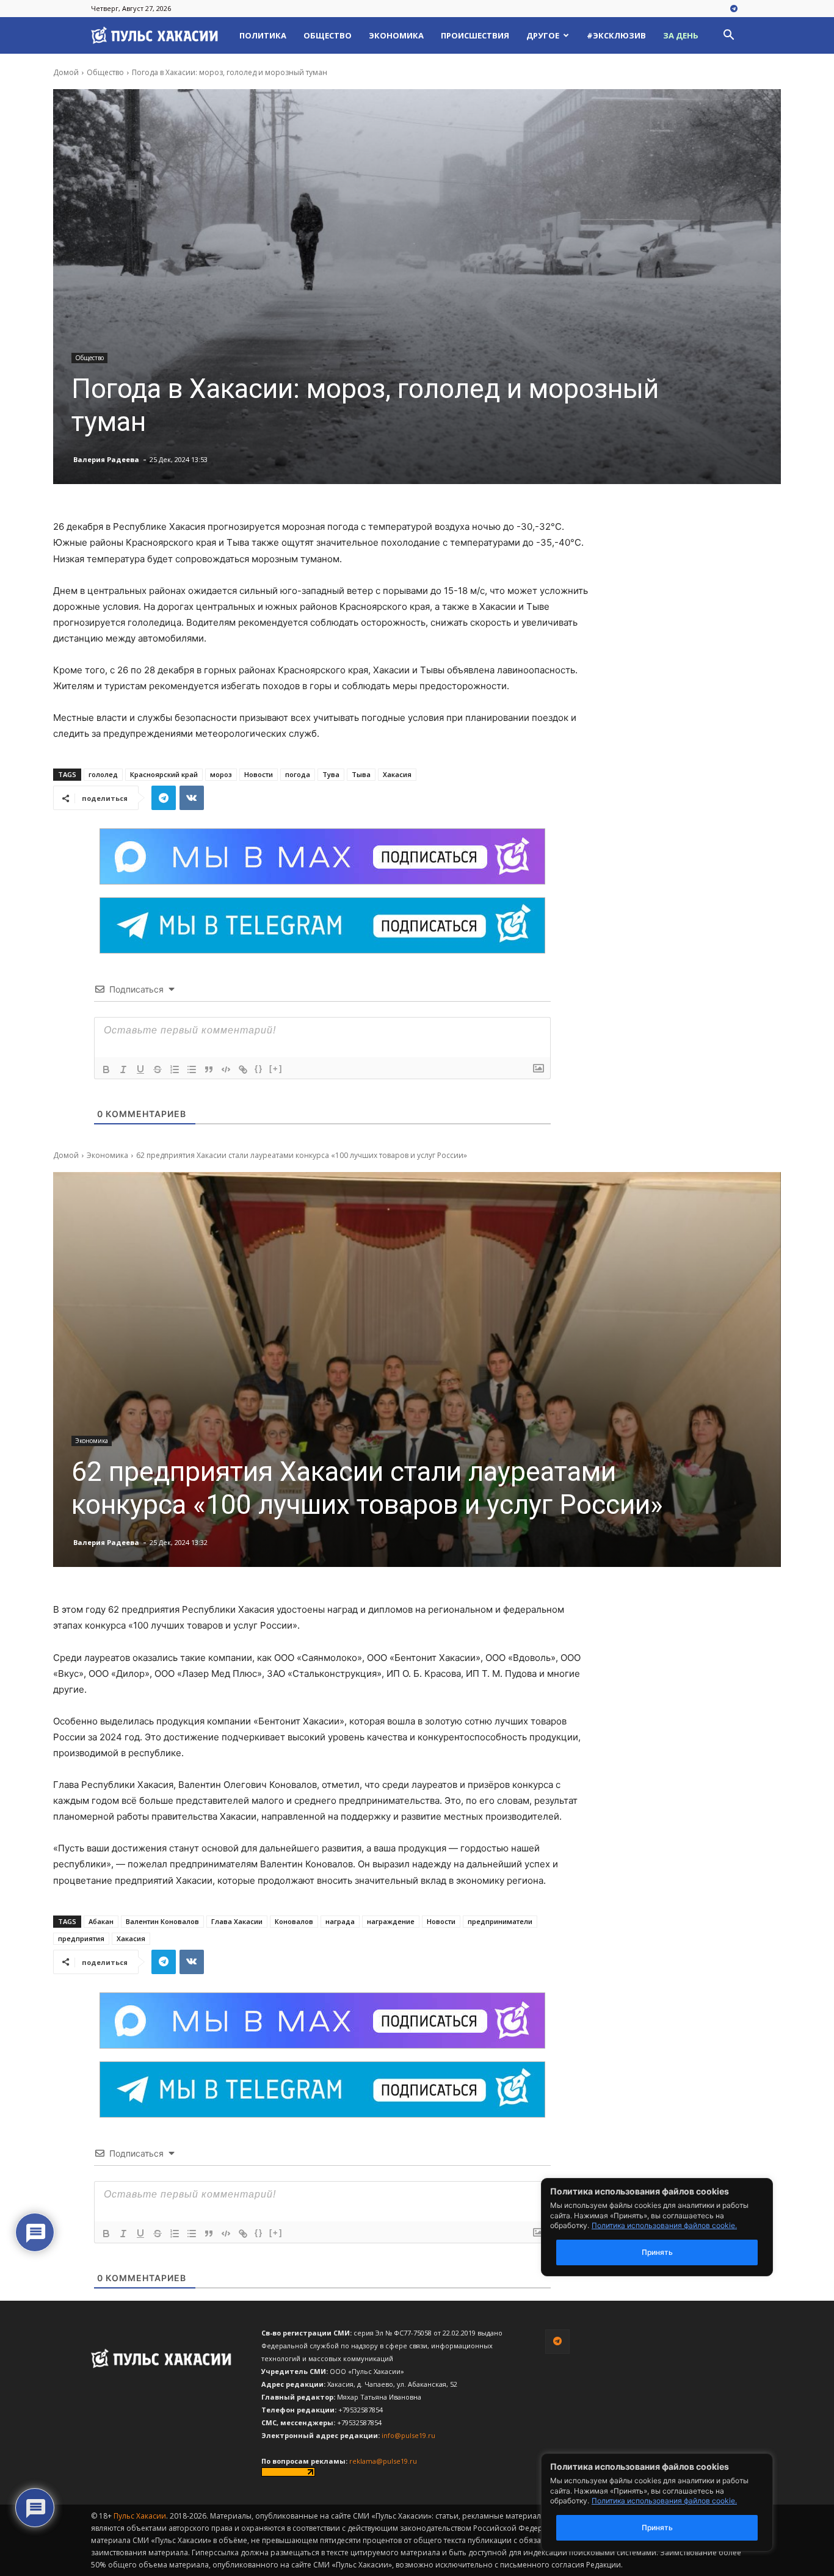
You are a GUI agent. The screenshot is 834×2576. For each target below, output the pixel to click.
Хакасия (397, 774)
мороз (221, 774)
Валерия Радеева (106, 459)
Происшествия (475, 35)
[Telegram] (734, 9)
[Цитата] (209, 1069)
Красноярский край (164, 774)
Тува (331, 774)
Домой (66, 72)
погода (298, 774)
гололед (103, 774)
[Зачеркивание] (158, 1069)
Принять (657, 2527)
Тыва (361, 774)
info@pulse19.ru (408, 2435)
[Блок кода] (226, 1069)
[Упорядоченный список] (175, 1069)
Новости (259, 774)
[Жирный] (106, 1069)
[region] (675, 2502)
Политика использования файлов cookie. (664, 2501)
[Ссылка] (243, 1069)
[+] (276, 1069)
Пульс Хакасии (140, 2516)
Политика (263, 35)
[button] (728, 36)
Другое (543, 35)
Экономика (396, 35)
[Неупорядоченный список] (192, 1069)
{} (259, 1069)
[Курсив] (123, 1069)
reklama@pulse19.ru (383, 2461)
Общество (328, 35)
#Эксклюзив (616, 35)
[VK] (192, 798)
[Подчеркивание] (140, 1069)
